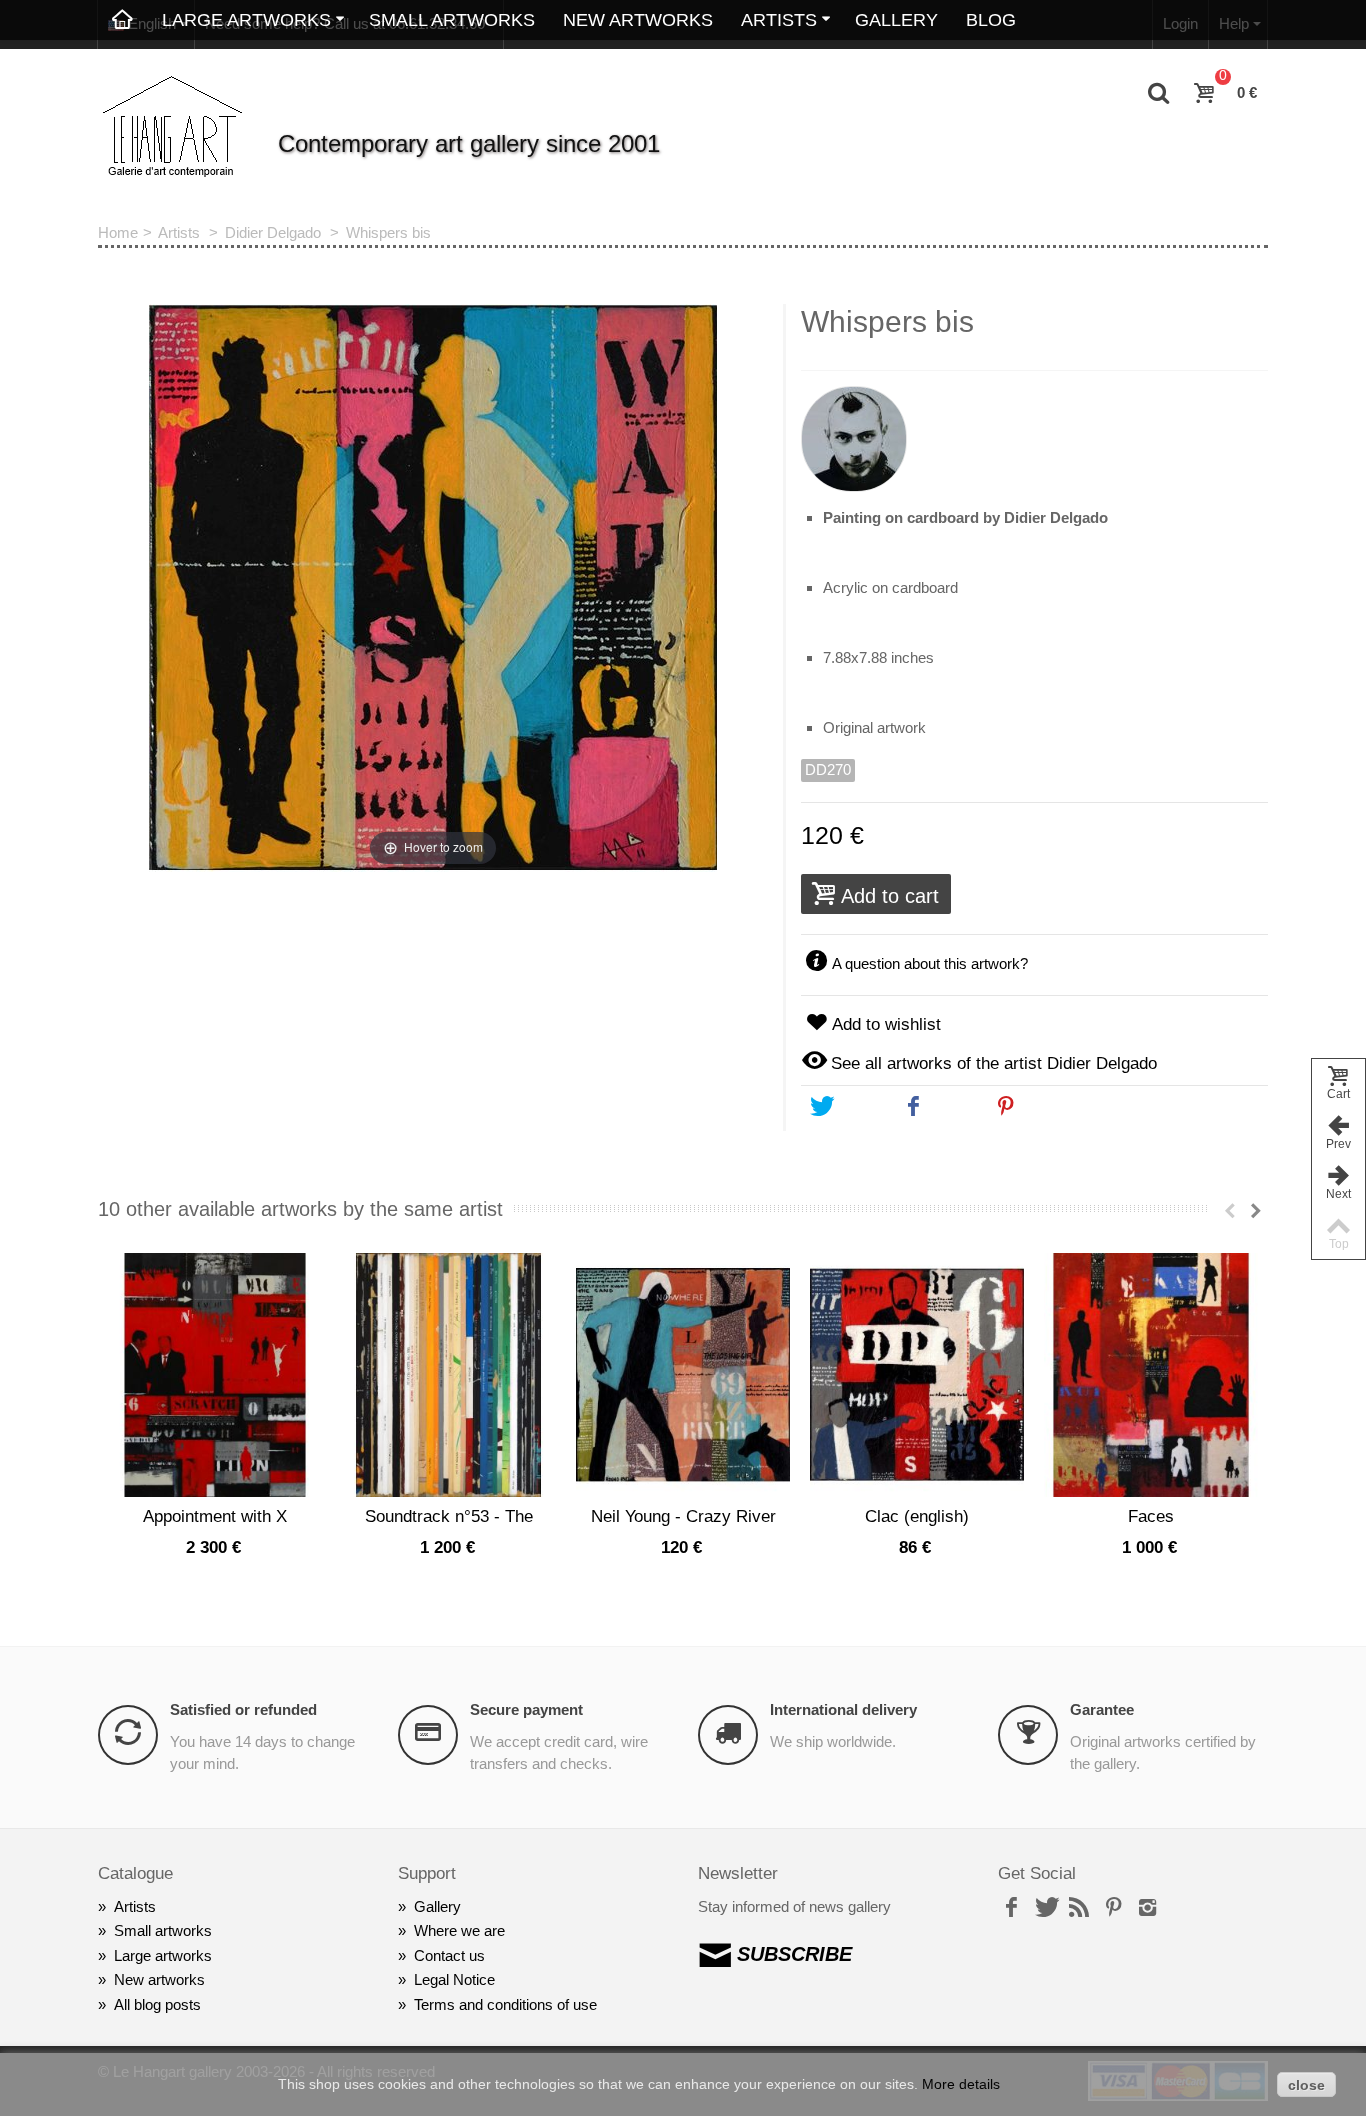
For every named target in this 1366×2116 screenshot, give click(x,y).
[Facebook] (1011, 1909)
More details (961, 2084)
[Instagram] (1147, 1909)
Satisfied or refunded (243, 1709)
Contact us (441, 1955)
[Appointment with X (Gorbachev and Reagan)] (215, 1375)
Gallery (896, 20)
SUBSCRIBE (794, 1954)
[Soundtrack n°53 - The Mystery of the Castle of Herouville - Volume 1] (449, 1375)
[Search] (1159, 94)
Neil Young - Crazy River (683, 1516)
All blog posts (149, 2004)
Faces (1151, 1516)
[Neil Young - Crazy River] (683, 1375)
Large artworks (155, 1955)
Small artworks (452, 20)
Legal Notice (446, 1979)
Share (951, 1107)
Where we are (451, 1930)
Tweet (858, 1107)
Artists (779, 20)
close (1306, 2085)
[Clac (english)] (917, 1375)
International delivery (843, 1709)
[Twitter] (1045, 1909)
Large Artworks (246, 20)
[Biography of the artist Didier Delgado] (1034, 431)
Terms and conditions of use (497, 2004)
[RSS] (1079, 1909)
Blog (991, 20)
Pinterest (1055, 1107)
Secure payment (526, 1709)
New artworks (638, 20)
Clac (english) (917, 1516)
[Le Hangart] (173, 126)
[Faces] (1151, 1375)
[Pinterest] (1113, 1909)
